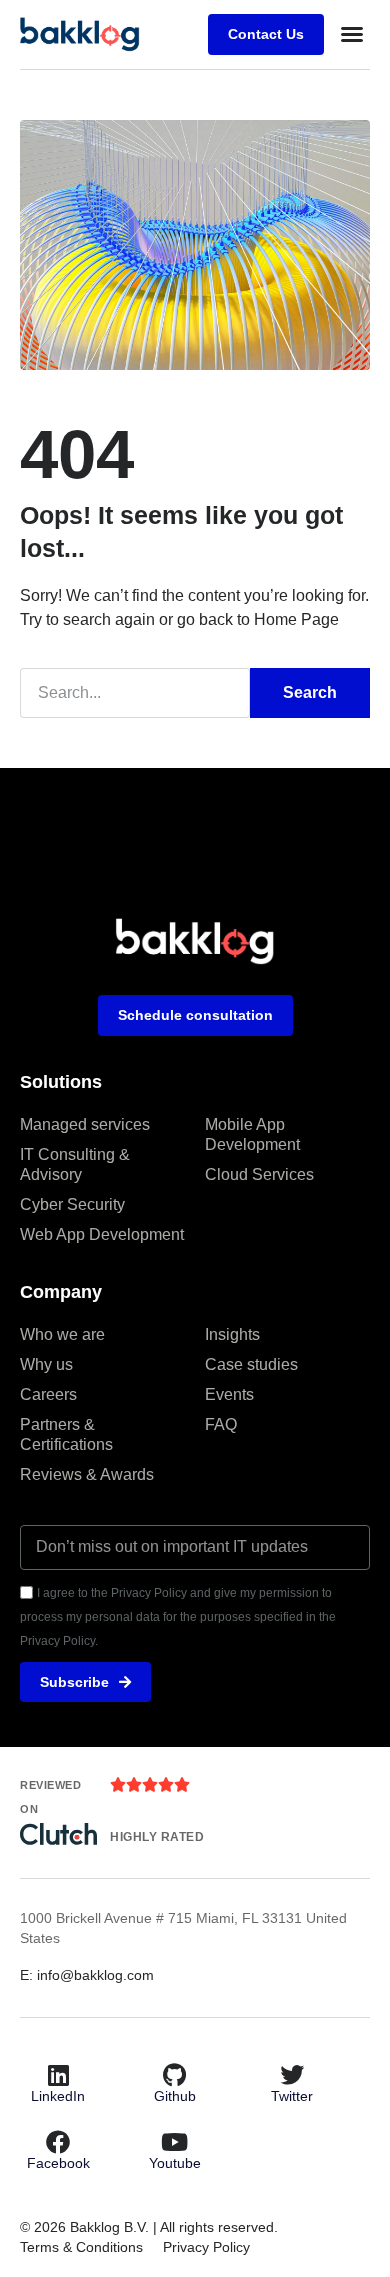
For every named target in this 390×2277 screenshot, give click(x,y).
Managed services (85, 1124)
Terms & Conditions (81, 2247)
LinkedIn (58, 2096)
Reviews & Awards (87, 1474)
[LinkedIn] (58, 2075)
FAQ (221, 1424)
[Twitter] (292, 2075)
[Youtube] (175, 2142)
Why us (46, 1364)
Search (310, 692)
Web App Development (102, 1234)
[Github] (175, 2075)
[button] (352, 34)
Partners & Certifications (66, 1434)
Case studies (251, 1364)
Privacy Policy (206, 2247)
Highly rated (157, 1837)
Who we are (62, 1334)
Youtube (175, 2163)
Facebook (58, 2163)
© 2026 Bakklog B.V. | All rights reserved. (149, 2227)
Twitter (292, 2096)
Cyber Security (72, 1204)
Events (229, 1394)
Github (175, 2096)
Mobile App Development (252, 1134)
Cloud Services (259, 1174)
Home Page (296, 619)
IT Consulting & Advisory (75, 1164)
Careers (48, 1394)
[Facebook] (58, 2142)
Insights (232, 1334)
